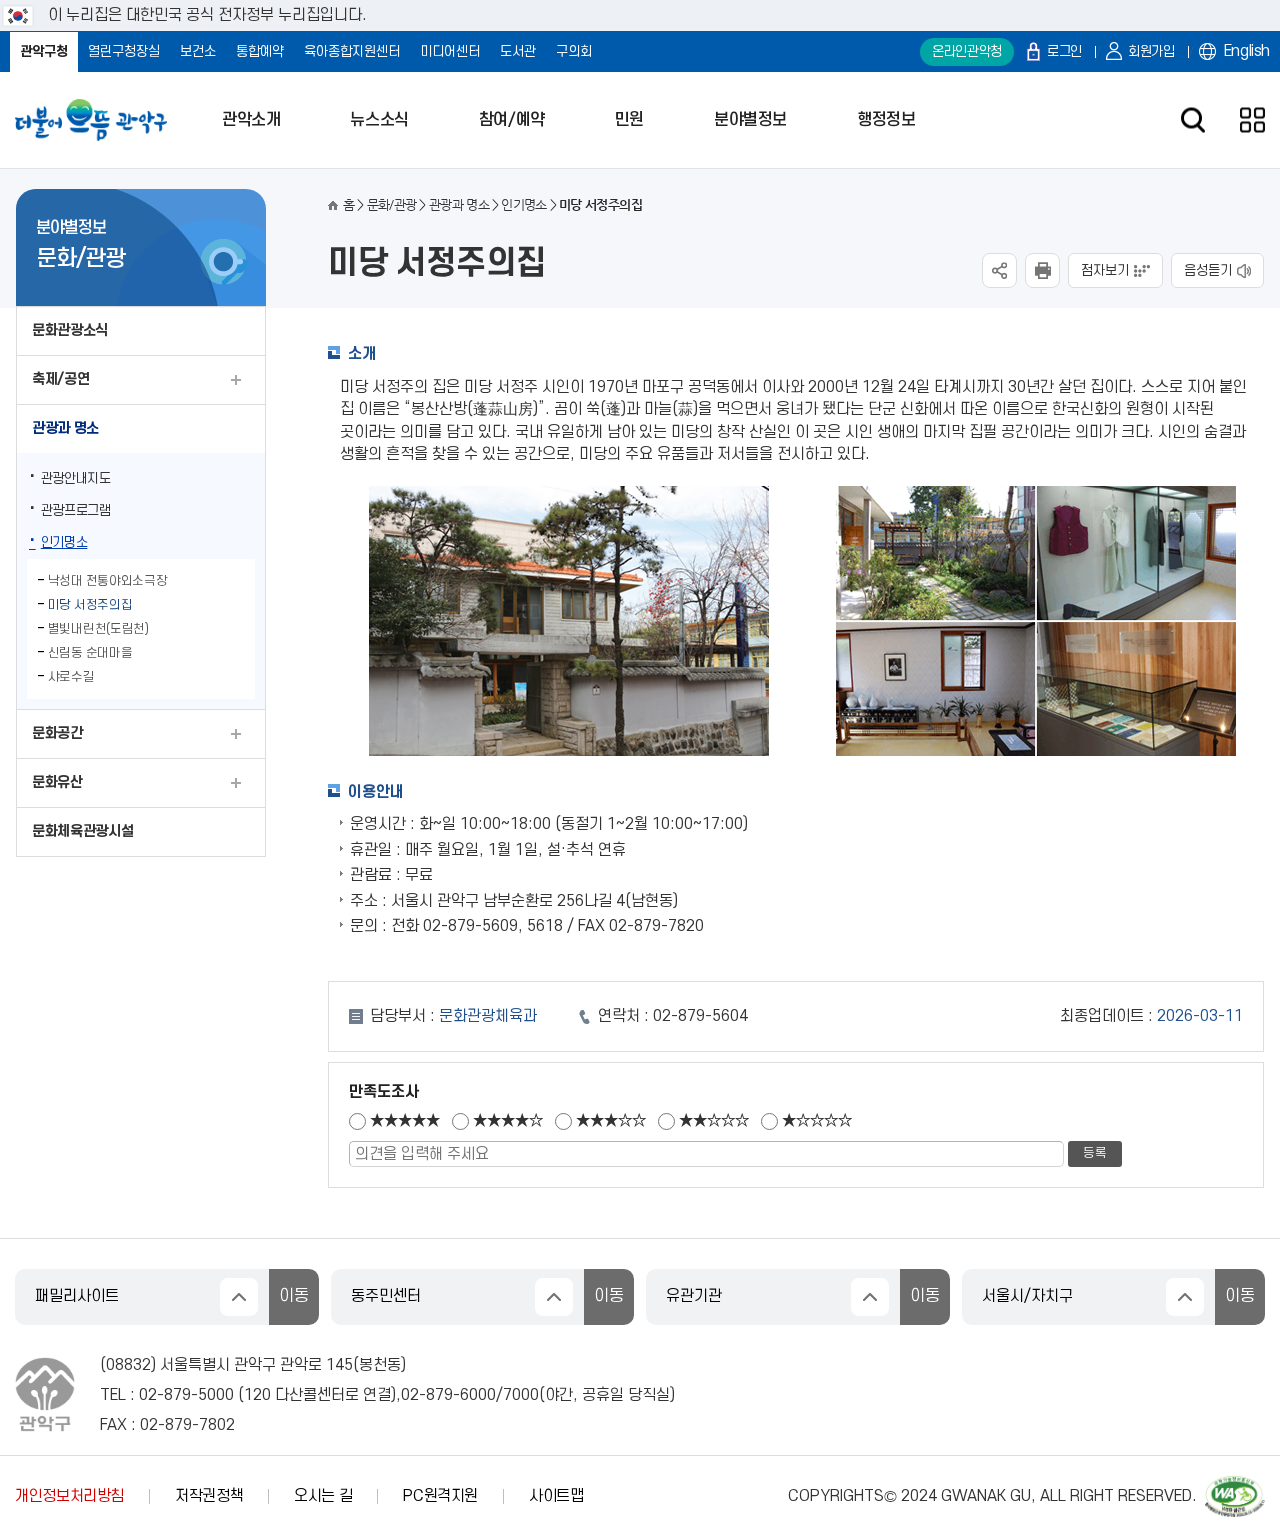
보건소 (198, 51)
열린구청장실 (124, 51)
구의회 (574, 51)
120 (257, 1395)
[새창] (1235, 1485)
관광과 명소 (65, 428)
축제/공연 (60, 379)
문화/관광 (392, 204)
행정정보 (886, 120)
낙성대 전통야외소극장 (108, 581)
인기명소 (64, 542)
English (1247, 51)
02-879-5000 (186, 1395)
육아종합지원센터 (352, 51)
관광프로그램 (76, 510)
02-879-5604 (700, 1016)
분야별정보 (750, 120)
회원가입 (1151, 51)
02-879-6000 (448, 1395)
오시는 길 (323, 1496)
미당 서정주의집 (90, 605)
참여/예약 (512, 120)
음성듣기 (1208, 270)
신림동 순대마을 (90, 653)
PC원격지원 (440, 1496)
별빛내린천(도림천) (98, 629)
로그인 (1064, 51)
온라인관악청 (967, 51)
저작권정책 (209, 1496)
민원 (629, 120)
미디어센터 (450, 51)
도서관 (518, 51)
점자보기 (1105, 270)
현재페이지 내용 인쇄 (1042, 270)
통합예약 (260, 51)
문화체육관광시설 (82, 831)
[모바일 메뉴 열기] (1252, 120)
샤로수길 (71, 677)
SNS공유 (999, 270)
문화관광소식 (70, 330)
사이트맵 (556, 1496)
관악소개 (251, 120)
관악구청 (44, 51)
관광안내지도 (76, 478)
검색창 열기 (1192, 120)
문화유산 (57, 782)
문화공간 (57, 733)
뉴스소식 (379, 120)
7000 (521, 1395)
